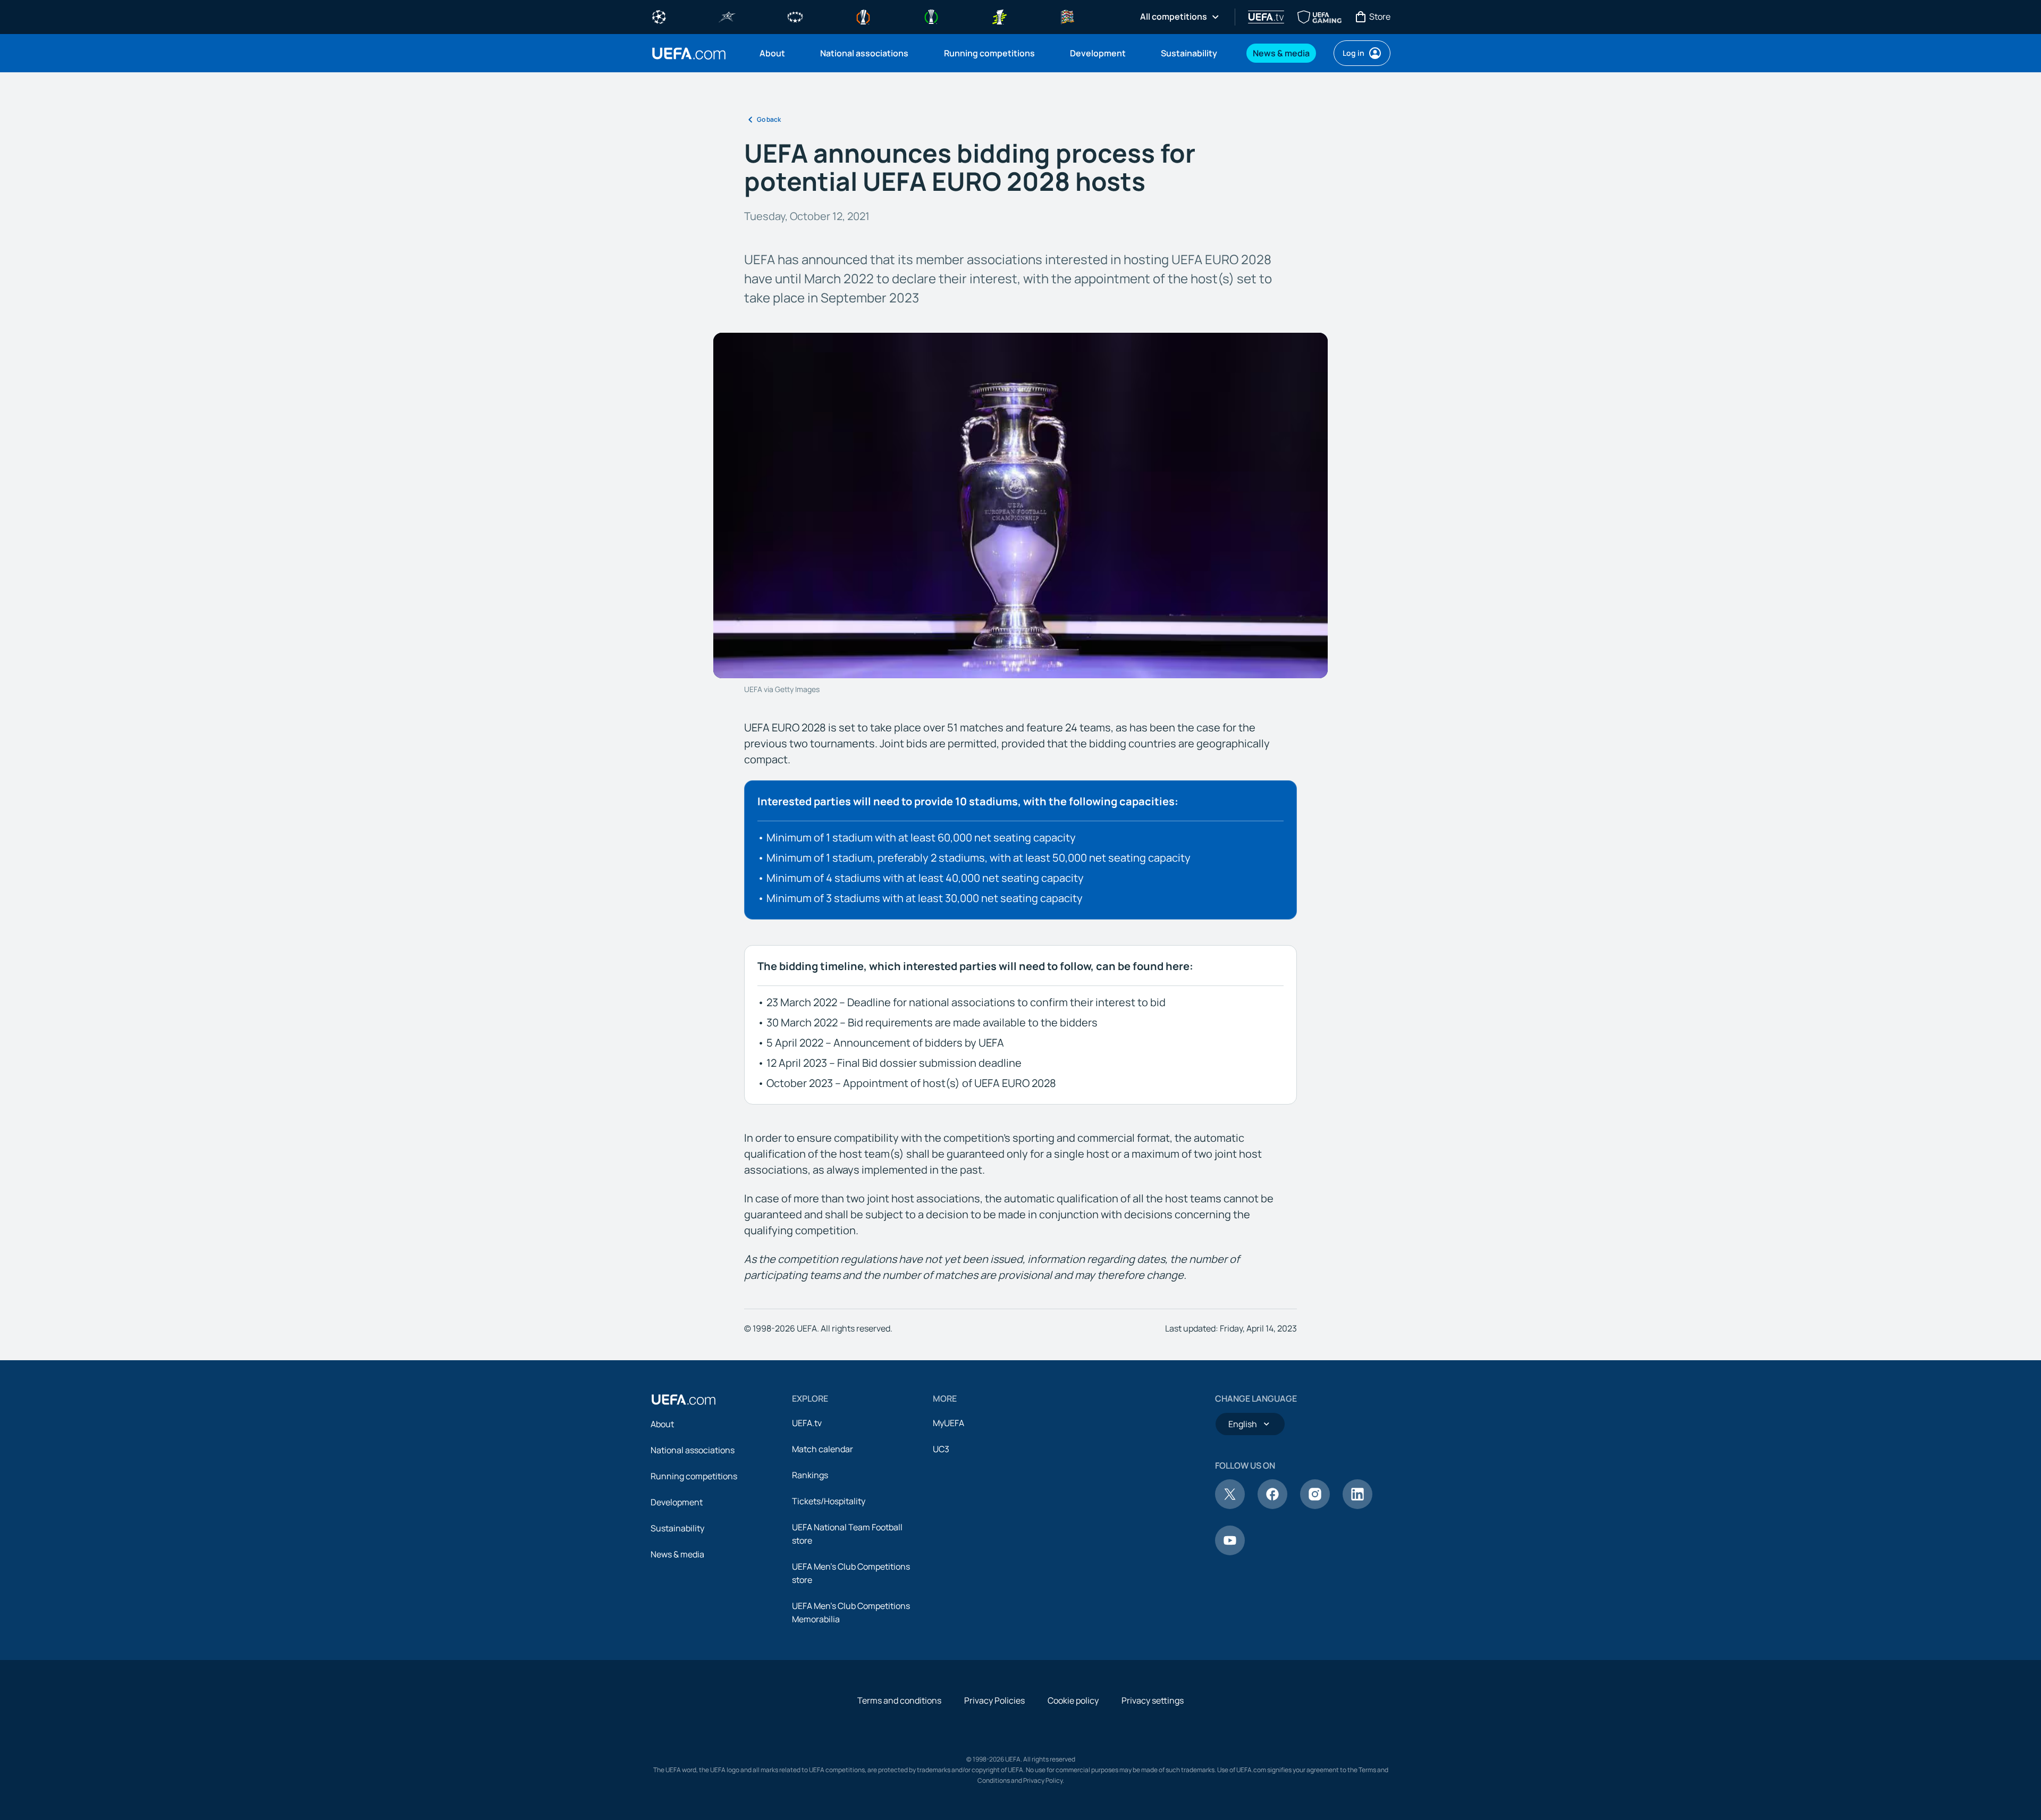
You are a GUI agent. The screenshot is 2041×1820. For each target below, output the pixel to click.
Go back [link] (769, 119)
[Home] (684, 1400)
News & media (677, 1554)
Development (677, 1502)
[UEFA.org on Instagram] (1315, 1506)
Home (689, 53)
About (662, 1424)
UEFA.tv (807, 1423)
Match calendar (823, 1449)
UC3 (941, 1449)
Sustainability (677, 1528)
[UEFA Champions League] (659, 16)
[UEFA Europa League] (863, 16)
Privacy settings (1153, 1700)
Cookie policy (1073, 1700)
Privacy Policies (994, 1700)
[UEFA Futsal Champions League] (727, 16)
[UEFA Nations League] (1067, 16)
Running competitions (694, 1476)
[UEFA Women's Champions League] (795, 16)
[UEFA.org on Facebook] (1272, 1506)
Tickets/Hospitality (829, 1501)
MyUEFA (948, 1423)
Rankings (810, 1475)
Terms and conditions (899, 1700)
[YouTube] (1230, 1552)
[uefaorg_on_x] (1230, 1506)
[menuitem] (777, 53)
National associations (693, 1450)
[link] (772, 53)
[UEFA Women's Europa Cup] (999, 16)
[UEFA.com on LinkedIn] (1357, 1506)
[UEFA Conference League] (931, 16)
